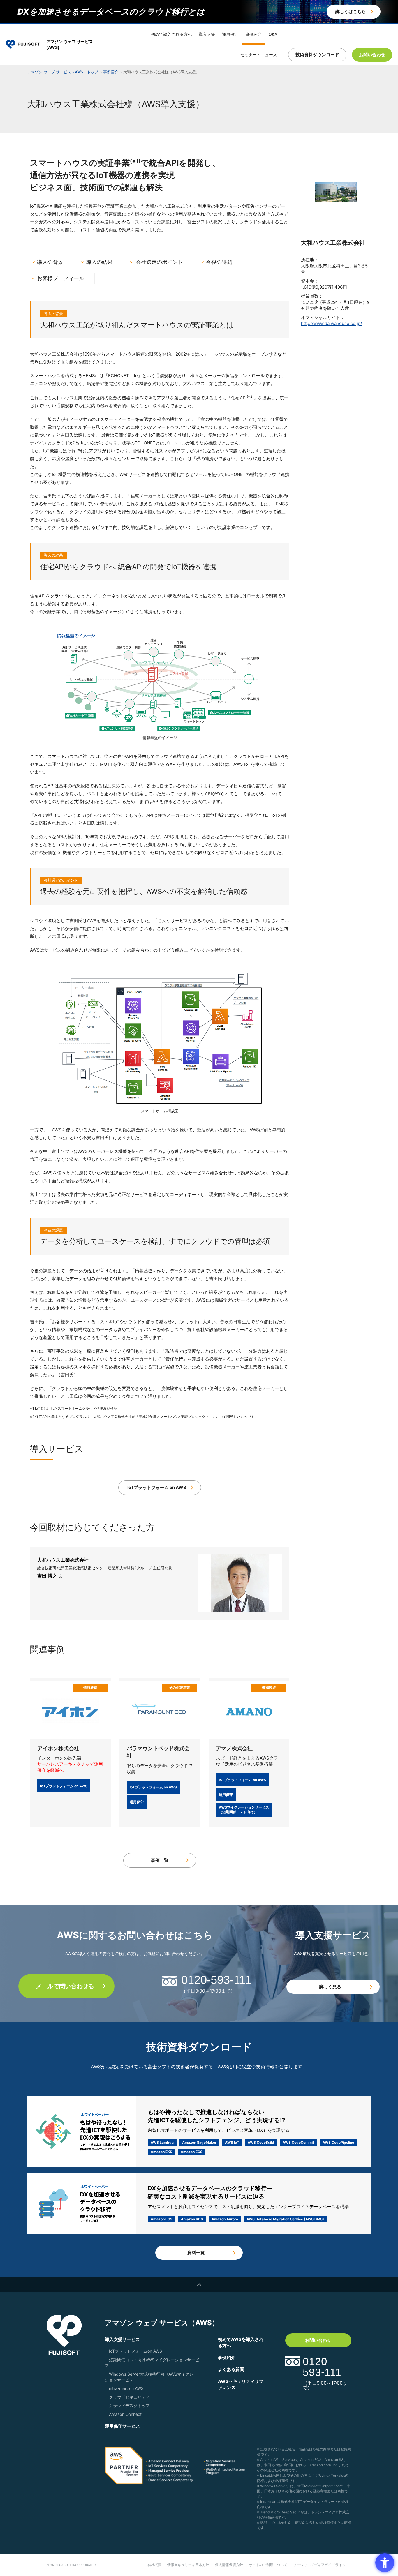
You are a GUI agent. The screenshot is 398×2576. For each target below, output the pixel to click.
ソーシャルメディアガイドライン (319, 2565)
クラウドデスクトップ (129, 2405)
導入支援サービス (122, 2339)
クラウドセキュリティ (129, 2397)
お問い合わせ (318, 2340)
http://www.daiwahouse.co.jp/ (331, 323)
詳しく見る (330, 1987)
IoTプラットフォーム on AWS (157, 1487)
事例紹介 (253, 34)
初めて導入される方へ (171, 34)
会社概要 (154, 2565)
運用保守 (230, 34)
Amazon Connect (125, 2414)
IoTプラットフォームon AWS (135, 2351)
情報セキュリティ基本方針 (188, 2565)
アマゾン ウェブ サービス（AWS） (162, 2323)
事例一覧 (160, 1860)
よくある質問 (231, 2369)
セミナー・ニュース (259, 55)
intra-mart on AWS (126, 2388)
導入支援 (207, 34)
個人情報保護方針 (229, 2565)
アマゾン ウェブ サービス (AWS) (70, 44)
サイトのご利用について (268, 2565)
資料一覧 (196, 2253)
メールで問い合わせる (65, 1986)
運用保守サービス (122, 2426)
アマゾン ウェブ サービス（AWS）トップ (63, 72)
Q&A (273, 34)
